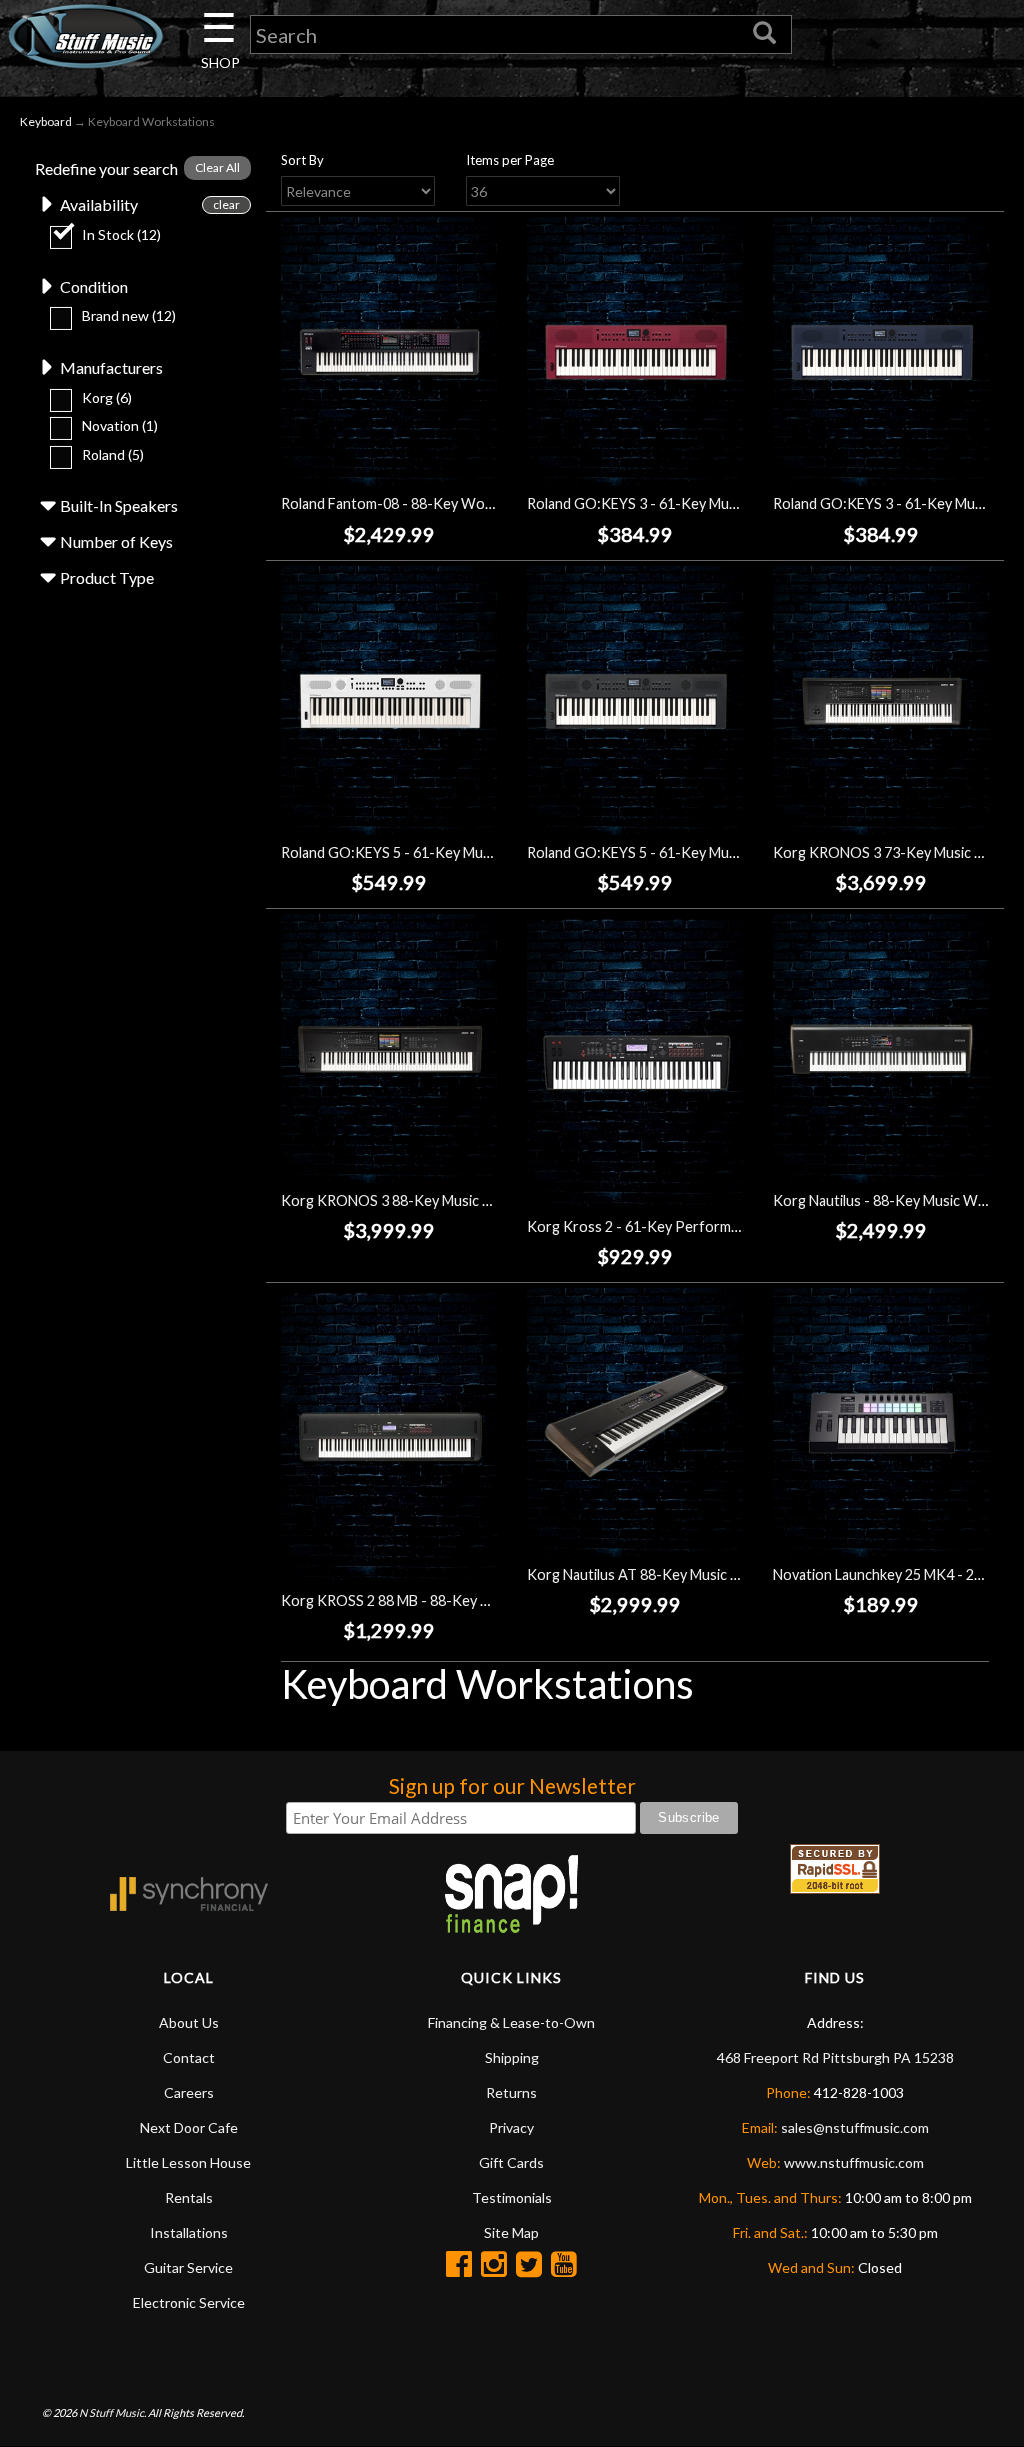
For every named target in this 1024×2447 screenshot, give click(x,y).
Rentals (189, 2197)
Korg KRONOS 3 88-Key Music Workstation (423, 1200)
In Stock (121, 234)
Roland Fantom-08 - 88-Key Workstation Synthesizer (452, 503)
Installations (189, 2232)
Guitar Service (188, 2267)
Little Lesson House (188, 2162)
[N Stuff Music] (85, 36)
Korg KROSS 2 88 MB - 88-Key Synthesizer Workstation (461, 1600)
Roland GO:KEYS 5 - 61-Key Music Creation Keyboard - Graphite (734, 852)
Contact (189, 2057)
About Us (189, 2022)
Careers (189, 2092)
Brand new (129, 315)
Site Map (511, 2232)
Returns (511, 2092)
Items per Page (510, 160)
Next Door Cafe (189, 2127)
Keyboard (46, 121)
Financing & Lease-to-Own (511, 2022)
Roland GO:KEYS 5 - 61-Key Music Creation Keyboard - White (479, 852)
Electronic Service (189, 2302)
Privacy (511, 2127)
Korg (107, 397)
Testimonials (512, 2197)
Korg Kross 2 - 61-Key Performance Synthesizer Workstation (726, 1226)
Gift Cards (511, 2162)
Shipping (512, 2057)
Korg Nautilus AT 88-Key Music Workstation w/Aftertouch (716, 1574)
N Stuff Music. (112, 2412)
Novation (120, 425)
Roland (113, 454)
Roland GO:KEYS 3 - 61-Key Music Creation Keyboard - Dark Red (735, 503)
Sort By (302, 160)
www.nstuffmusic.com (854, 2162)
